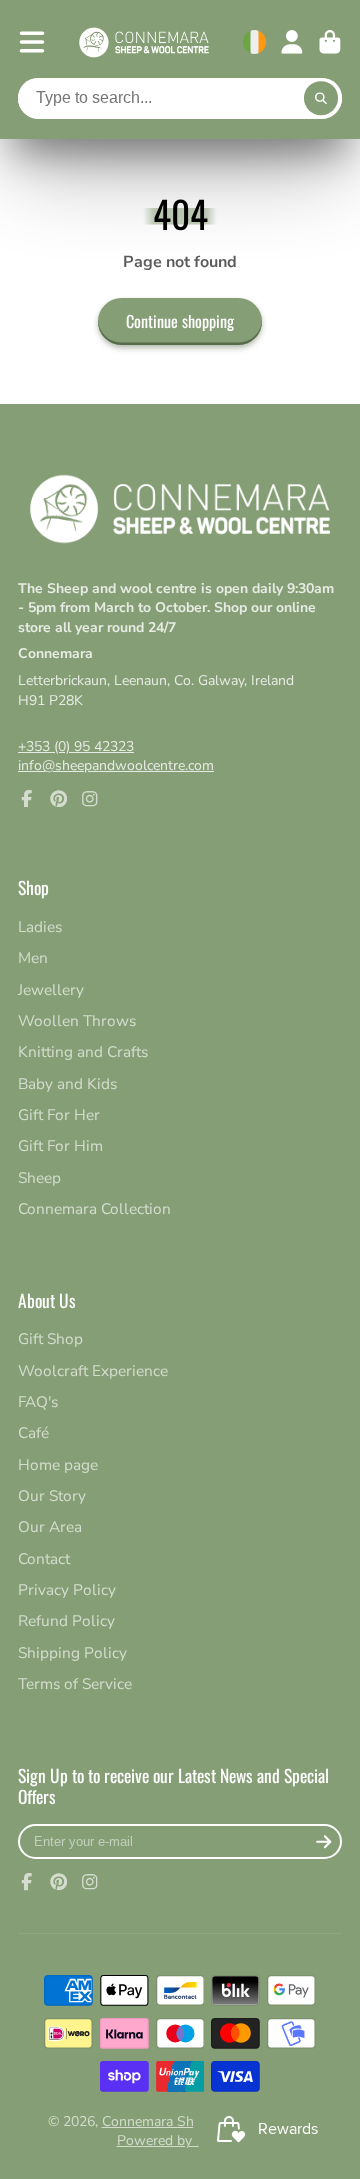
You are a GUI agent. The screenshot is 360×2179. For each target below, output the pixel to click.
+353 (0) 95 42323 (76, 746)
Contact (44, 1558)
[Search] (321, 99)
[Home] (144, 42)
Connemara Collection (94, 1208)
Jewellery (51, 989)
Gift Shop (50, 1338)
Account (292, 42)
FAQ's (38, 1401)
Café (33, 1432)
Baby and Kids (67, 1083)
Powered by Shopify (180, 2140)
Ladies (40, 926)
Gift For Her (59, 1114)
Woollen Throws (77, 1020)
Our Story (52, 1495)
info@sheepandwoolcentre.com (116, 765)
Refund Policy (66, 1620)
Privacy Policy (67, 1589)
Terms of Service (75, 1683)
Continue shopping (180, 321)
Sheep (39, 1177)
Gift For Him (60, 1145)
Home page (58, 1464)
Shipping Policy (72, 1652)
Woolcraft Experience (93, 1370)
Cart (330, 42)
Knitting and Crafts (83, 1051)
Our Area (50, 1526)
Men (33, 957)
